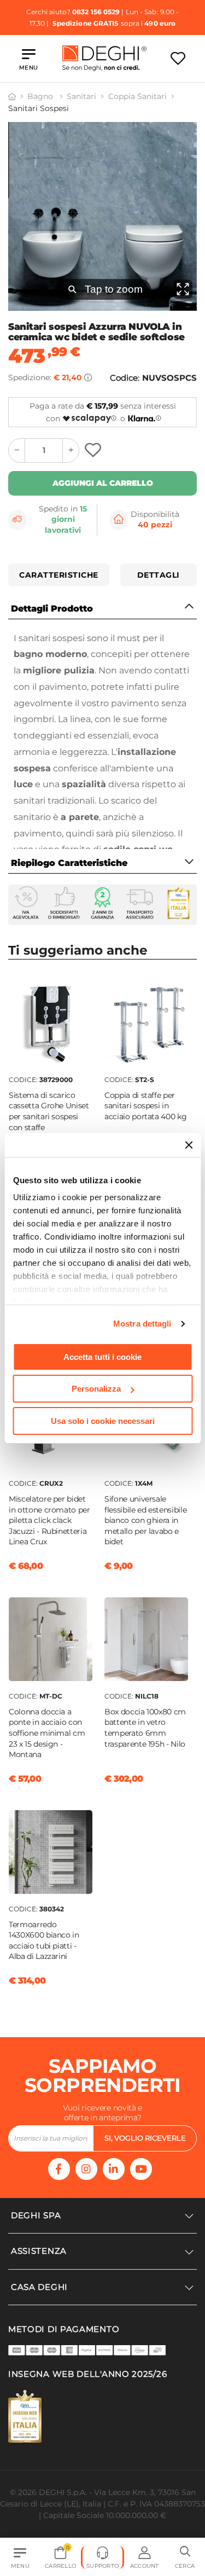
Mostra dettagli (142, 1324)
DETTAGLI (159, 575)
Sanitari (81, 96)
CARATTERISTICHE (59, 575)
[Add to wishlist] (94, 450)
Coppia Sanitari (137, 96)
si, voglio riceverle (145, 2138)
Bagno (41, 96)
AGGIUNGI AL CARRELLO (103, 483)
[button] (185, 2557)
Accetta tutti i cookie (102, 1357)
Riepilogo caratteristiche (69, 863)
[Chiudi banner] (189, 1145)
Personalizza (96, 1389)
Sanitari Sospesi (39, 108)
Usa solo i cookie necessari (103, 1421)
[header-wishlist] (178, 58)
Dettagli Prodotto (52, 609)
